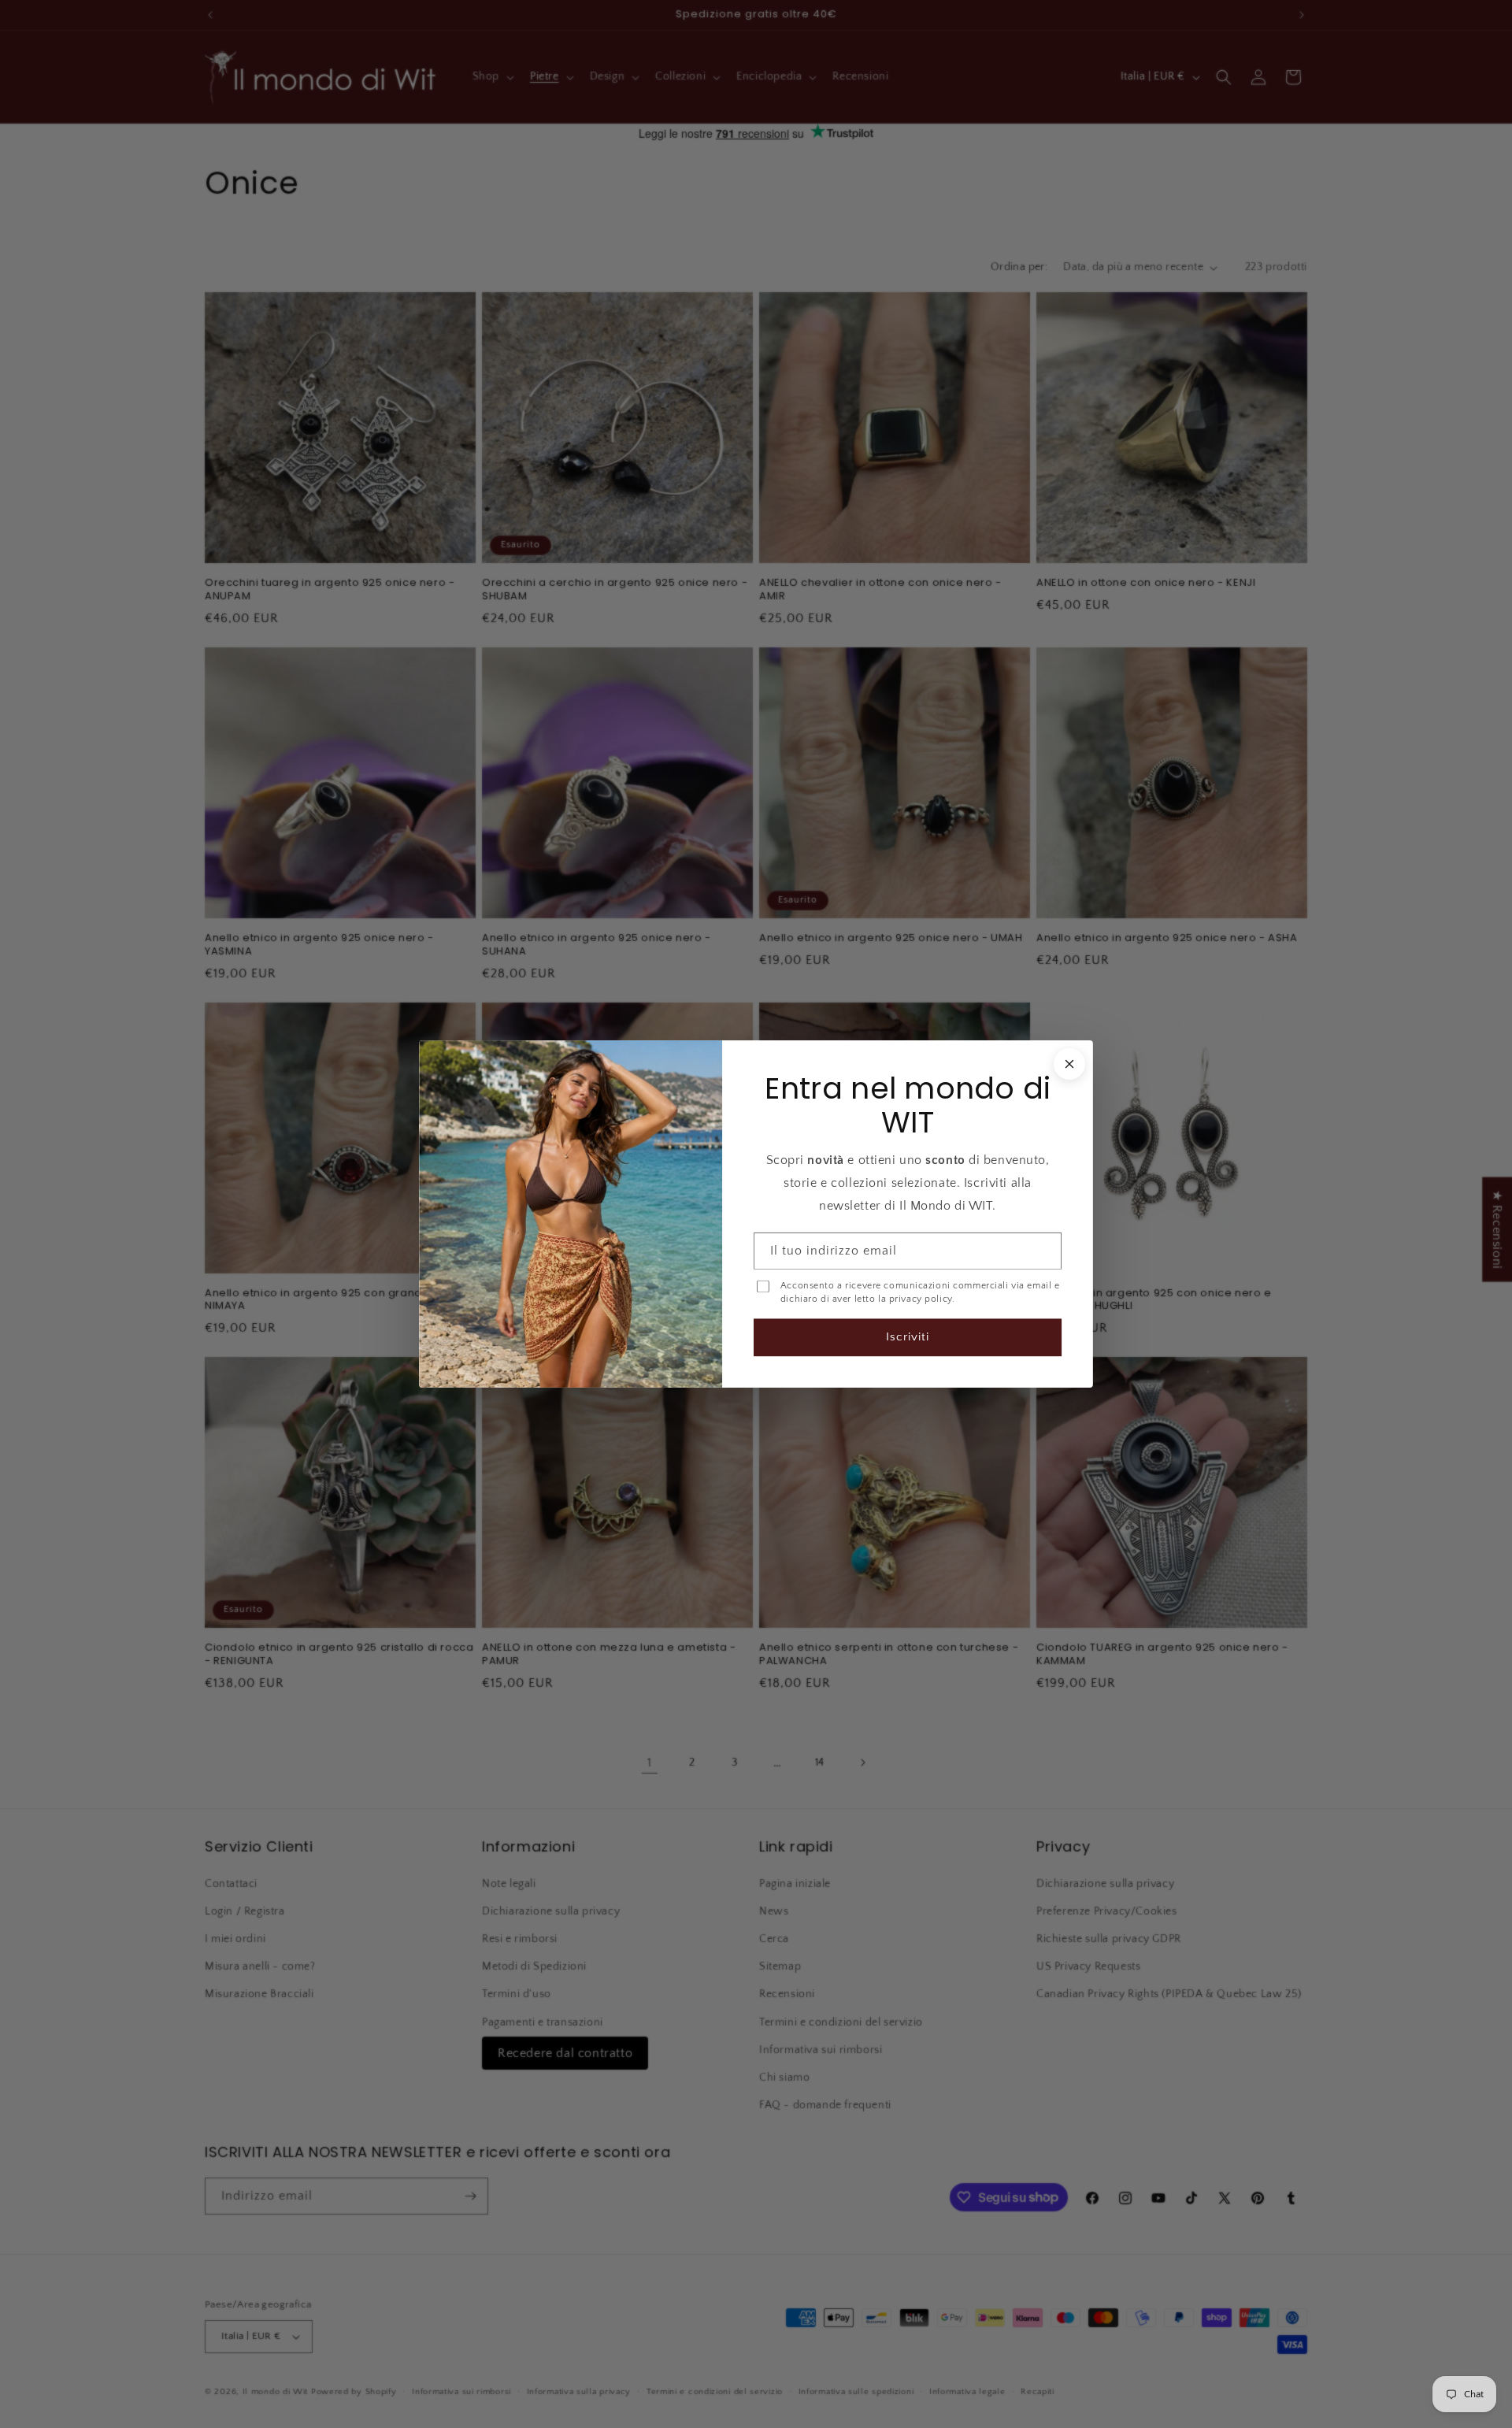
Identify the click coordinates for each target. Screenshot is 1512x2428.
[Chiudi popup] (1069, 1064)
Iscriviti (908, 1337)
